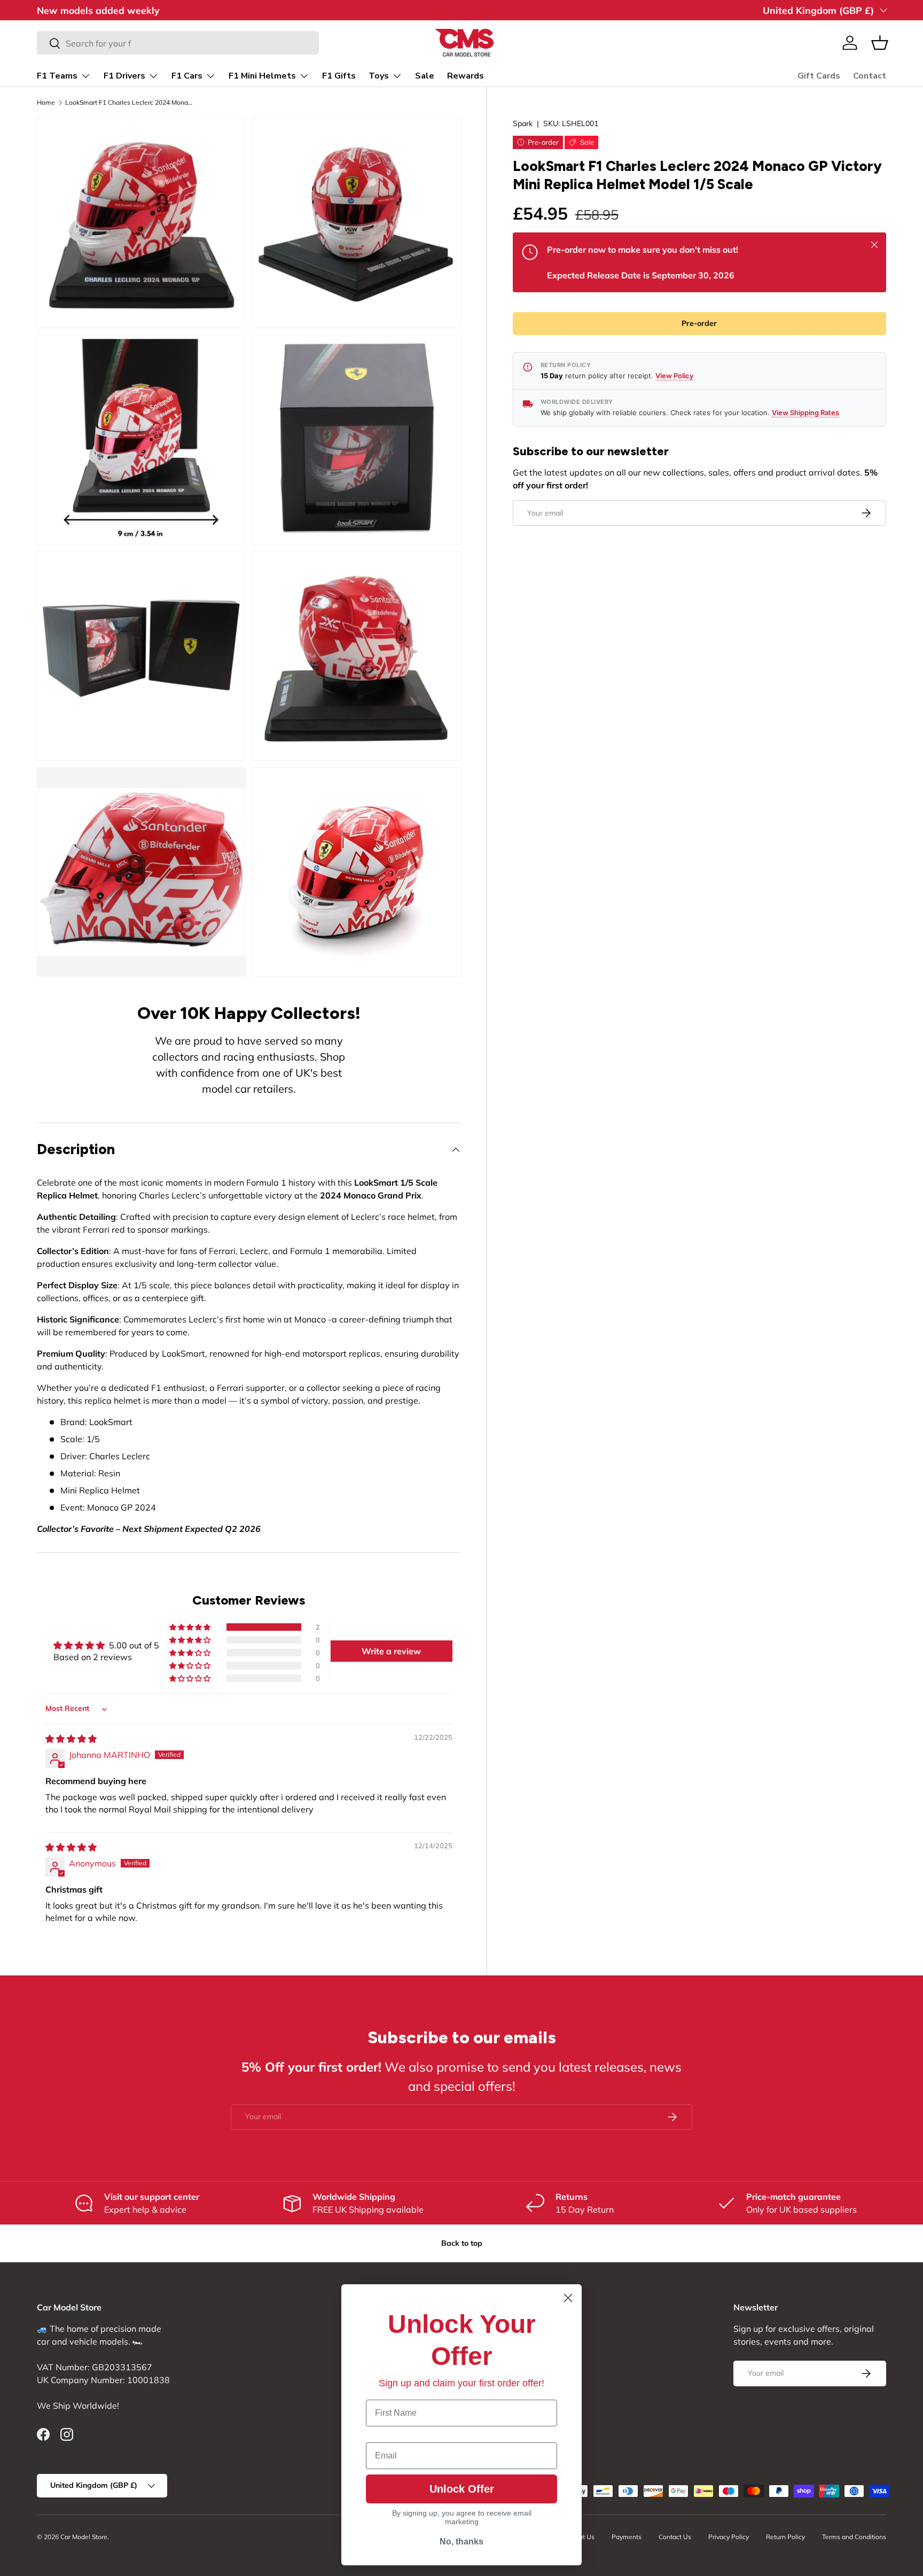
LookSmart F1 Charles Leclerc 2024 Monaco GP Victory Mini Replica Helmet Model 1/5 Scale (129, 103)
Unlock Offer (462, 2489)
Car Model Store (84, 2537)
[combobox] (178, 43)
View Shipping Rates (805, 413)
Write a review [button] (391, 1651)
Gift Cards (819, 76)
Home (46, 103)
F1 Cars (187, 76)
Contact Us (675, 2537)
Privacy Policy (729, 2537)
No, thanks (461, 2542)
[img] (71, 1739)
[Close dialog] (568, 2298)
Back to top (462, 2243)
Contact (870, 76)
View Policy (674, 376)
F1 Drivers (124, 76)
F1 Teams (57, 76)
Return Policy (785, 2537)
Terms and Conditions (854, 2537)
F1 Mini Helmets (262, 76)
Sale (425, 76)
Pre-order (699, 324)
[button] (880, 43)
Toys (379, 76)
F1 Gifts (339, 76)
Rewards (466, 76)
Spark (523, 123)
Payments (627, 2537)
